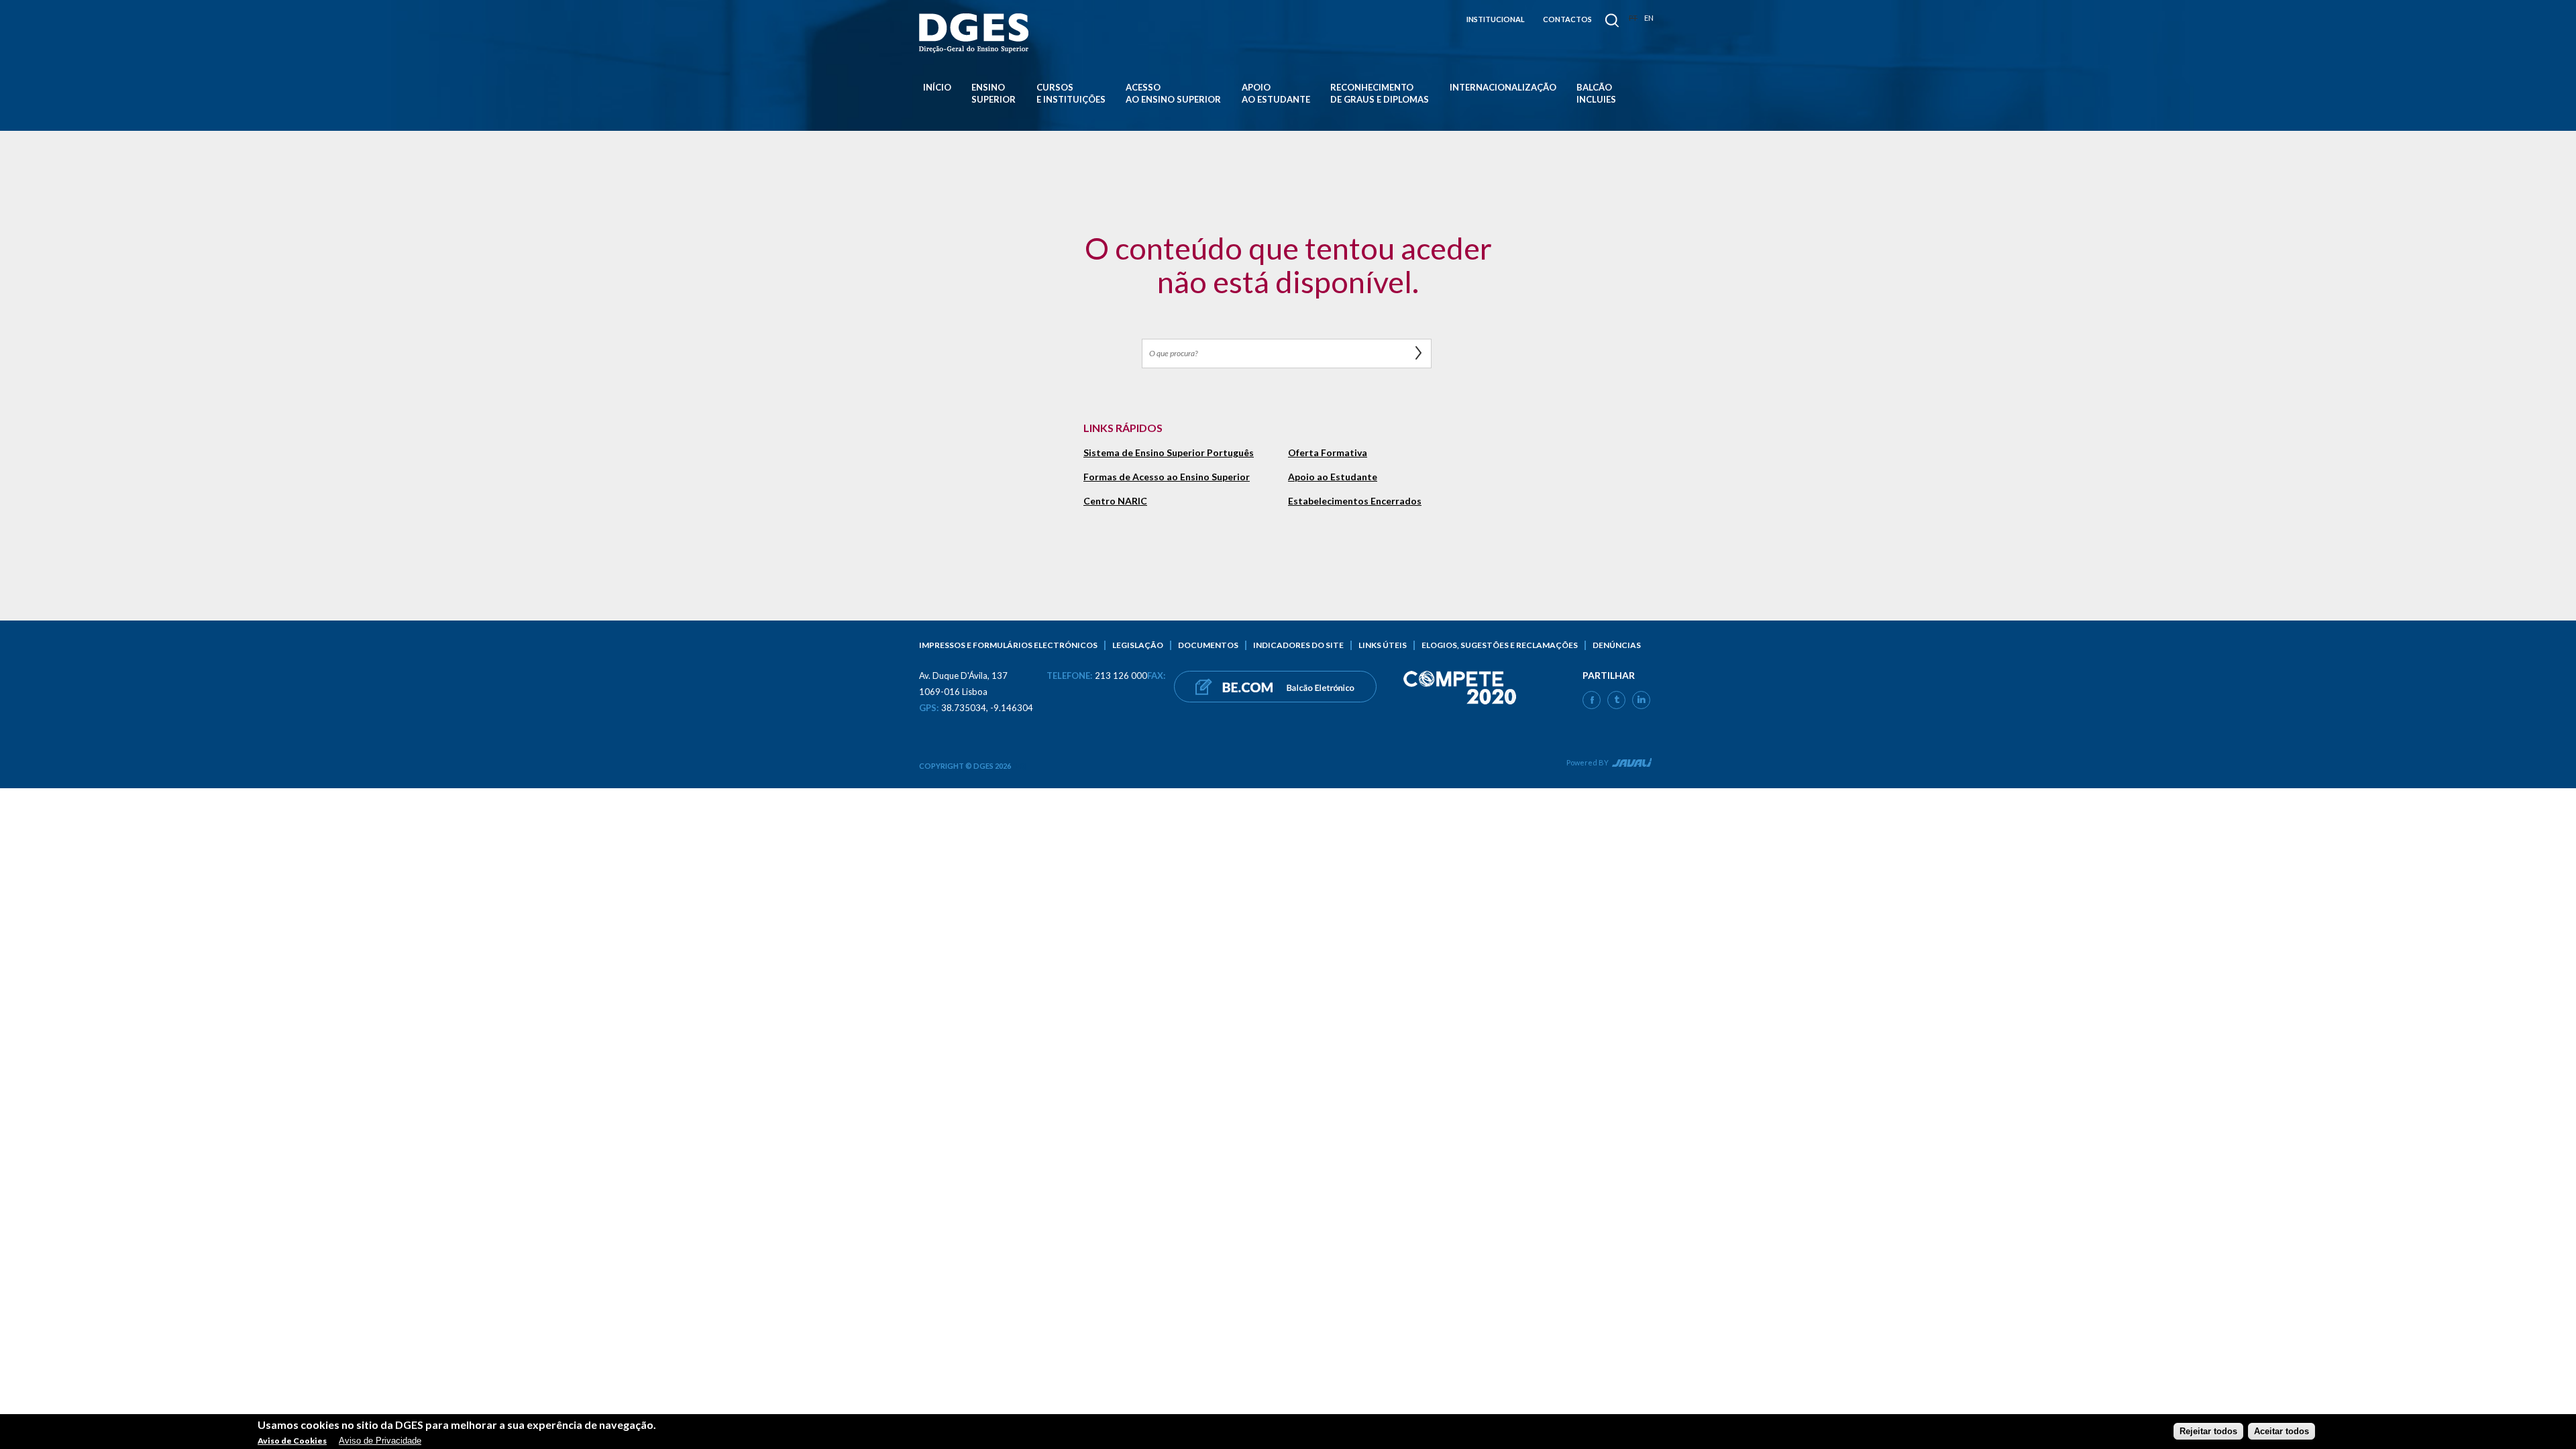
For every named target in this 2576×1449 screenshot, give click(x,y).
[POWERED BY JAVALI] (1630, 765)
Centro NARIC (1115, 501)
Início (937, 87)
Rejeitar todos (2208, 1431)
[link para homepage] (976, 33)
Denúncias (1617, 645)
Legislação (1138, 645)
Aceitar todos (2282, 1431)
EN (1649, 18)
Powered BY (1588, 762)
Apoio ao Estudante (1333, 477)
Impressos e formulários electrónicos (1008, 645)
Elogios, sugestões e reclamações (1500, 645)
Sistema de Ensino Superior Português (1169, 453)
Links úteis (1383, 645)
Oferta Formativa (1328, 453)
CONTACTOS (1567, 19)
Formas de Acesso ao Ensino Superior (1167, 477)
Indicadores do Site (1298, 645)
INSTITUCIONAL (1496, 19)
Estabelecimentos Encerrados (1355, 501)
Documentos (1208, 645)
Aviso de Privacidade (380, 1441)
